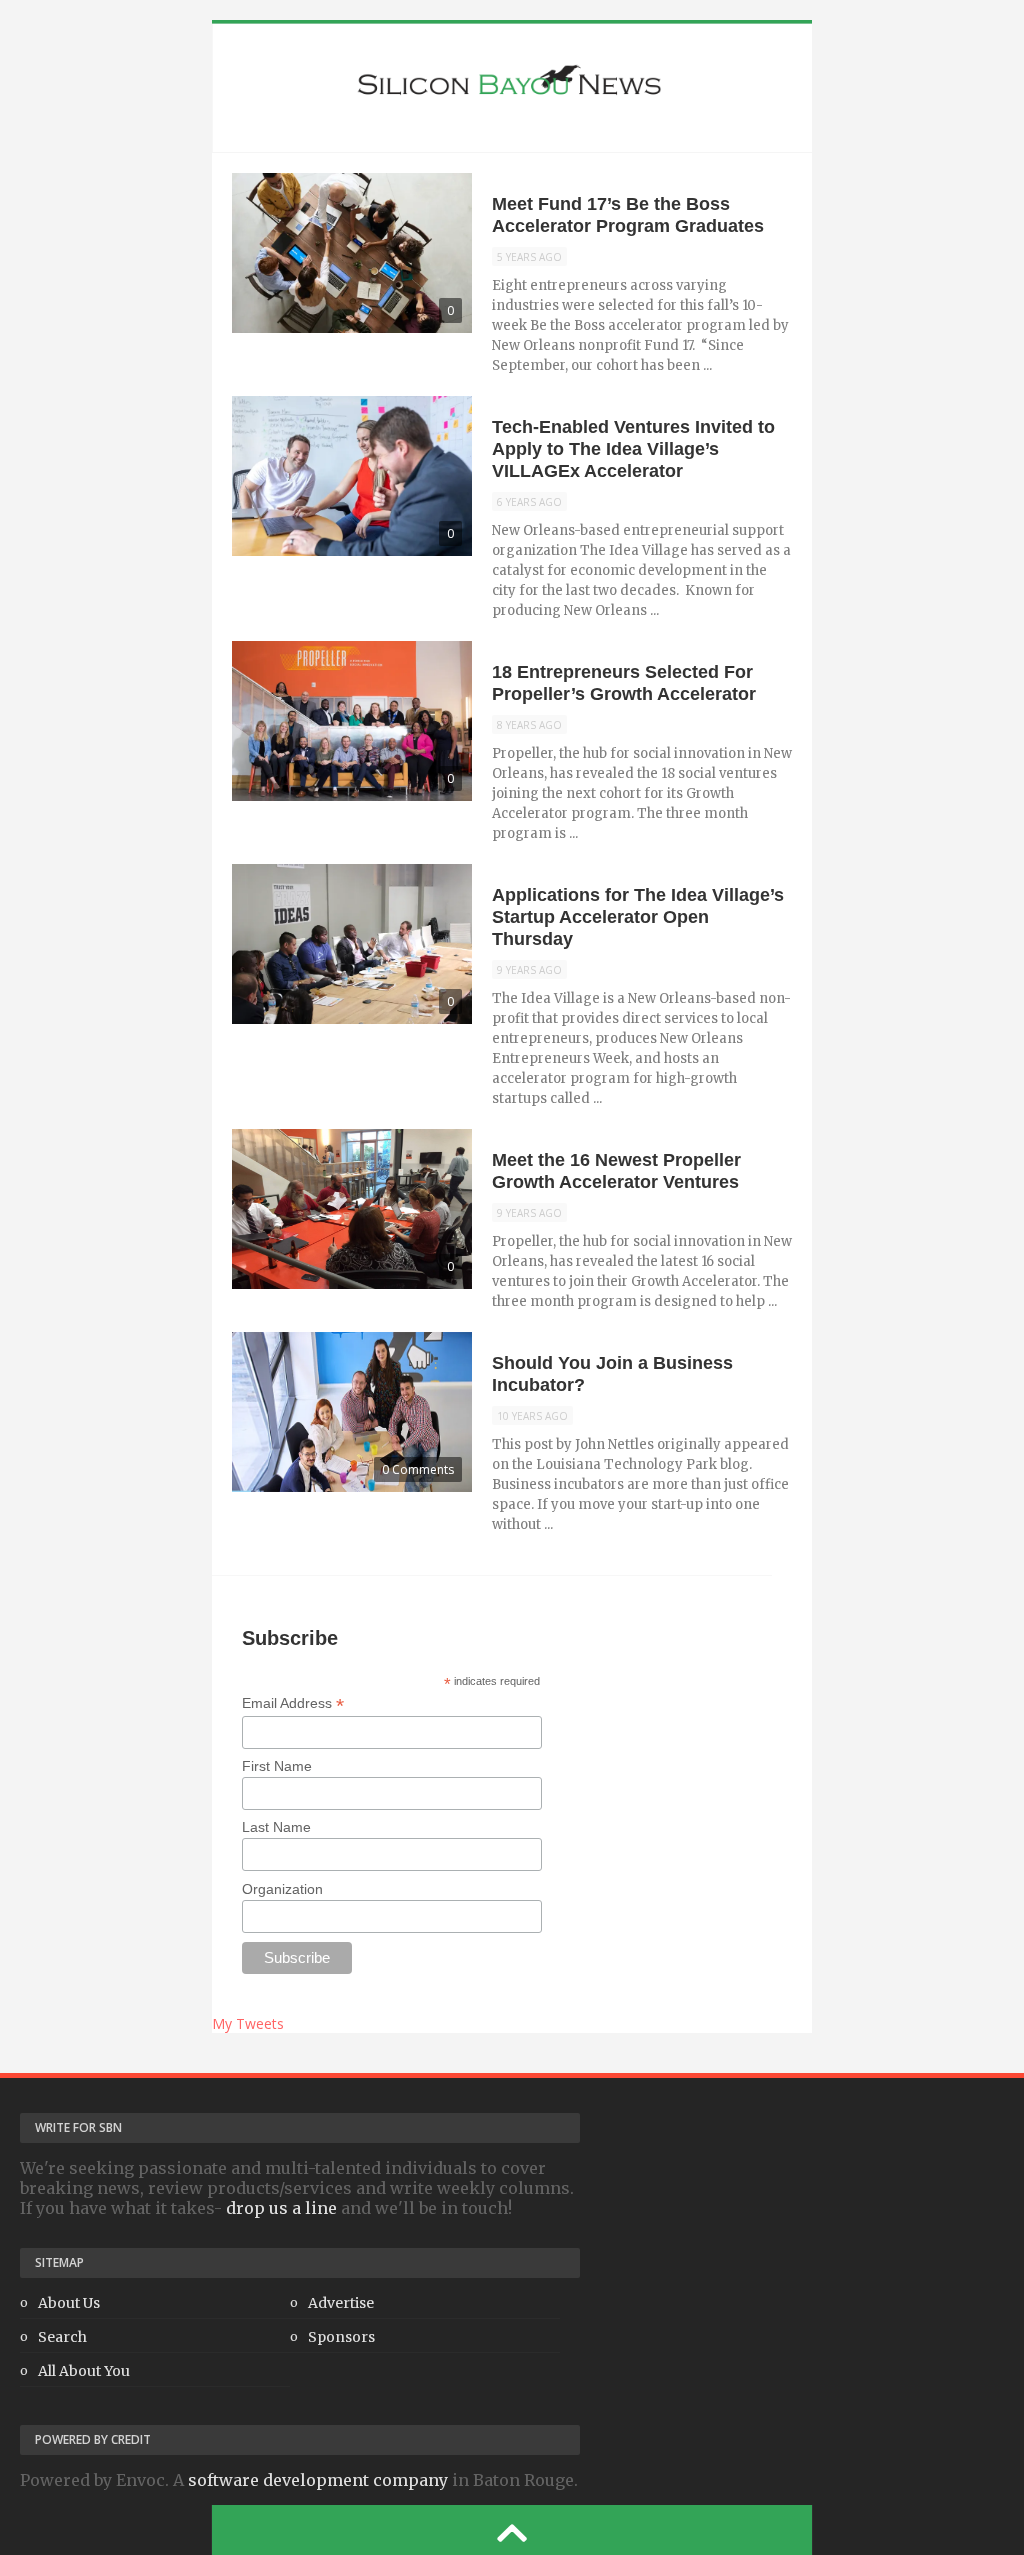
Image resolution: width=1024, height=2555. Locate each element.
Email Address (293, 1703)
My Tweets (248, 2023)
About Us (69, 2303)
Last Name (276, 1827)
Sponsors (341, 2337)
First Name (277, 1766)
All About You (84, 2371)
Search (62, 2337)
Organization (282, 1889)
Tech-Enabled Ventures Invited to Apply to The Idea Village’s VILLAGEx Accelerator (633, 449)
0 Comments (418, 1469)
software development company (318, 2480)
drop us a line (281, 2208)
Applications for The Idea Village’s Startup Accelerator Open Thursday (638, 917)
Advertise (341, 2303)
